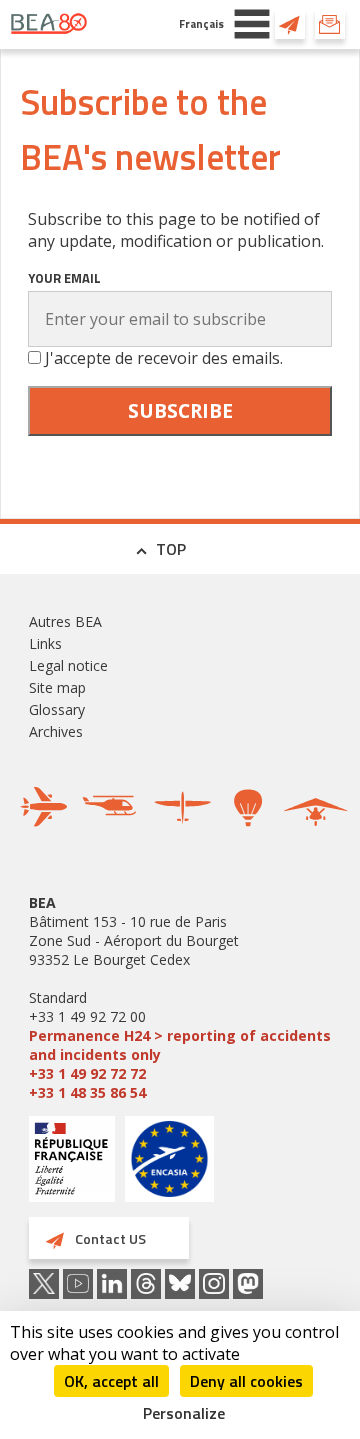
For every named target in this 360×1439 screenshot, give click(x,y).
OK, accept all (111, 1381)
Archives (56, 731)
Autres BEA (65, 621)
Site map (57, 687)
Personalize (184, 1413)
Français (201, 23)
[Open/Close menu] (252, 24)
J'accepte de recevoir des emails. (164, 358)
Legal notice (68, 665)
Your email (64, 278)
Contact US (290, 24)
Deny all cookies (246, 1381)
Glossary (57, 709)
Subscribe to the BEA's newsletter (330, 24)
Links (45, 643)
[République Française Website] (72, 1161)
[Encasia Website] (169, 1166)
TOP (171, 549)
